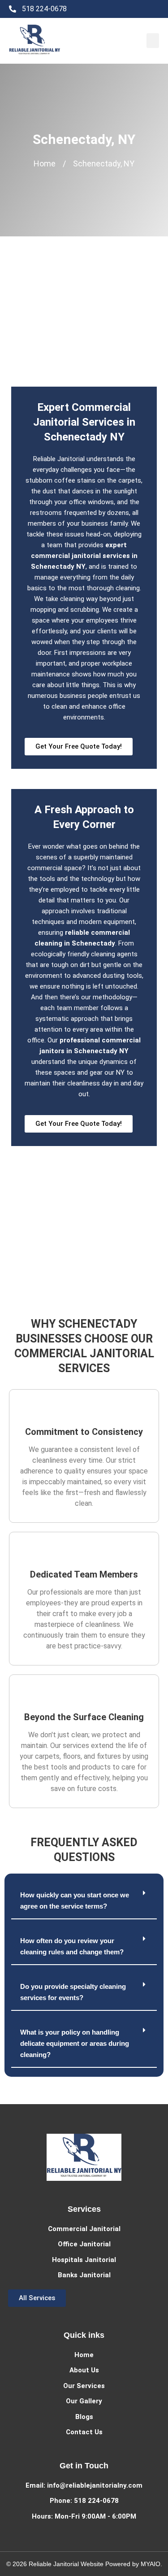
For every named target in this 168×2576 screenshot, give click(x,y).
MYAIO (151, 2564)
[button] (153, 41)
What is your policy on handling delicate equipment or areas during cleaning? (75, 2043)
